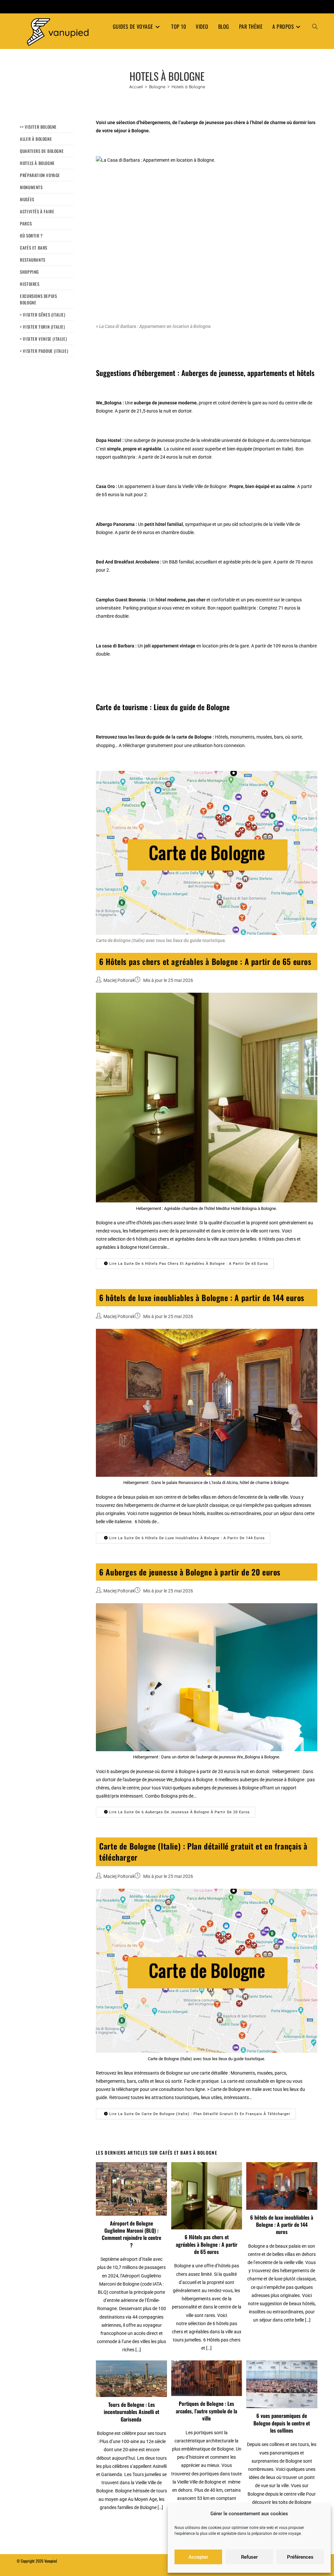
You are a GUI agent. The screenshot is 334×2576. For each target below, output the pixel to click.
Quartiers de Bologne (42, 151)
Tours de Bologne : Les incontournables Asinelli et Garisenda (131, 2412)
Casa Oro (105, 486)
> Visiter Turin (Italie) (42, 327)
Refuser (249, 2557)
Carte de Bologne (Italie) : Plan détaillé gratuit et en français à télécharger (203, 1851)
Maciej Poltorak (119, 980)
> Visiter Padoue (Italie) (44, 351)
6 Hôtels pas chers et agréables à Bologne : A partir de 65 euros (205, 961)
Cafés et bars (34, 248)
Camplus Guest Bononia (121, 600)
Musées (27, 199)
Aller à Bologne (36, 139)
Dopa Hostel (109, 440)
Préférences (300, 2557)
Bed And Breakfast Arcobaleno (128, 562)
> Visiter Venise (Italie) (43, 339)
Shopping (29, 272)
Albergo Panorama (115, 524)
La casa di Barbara (115, 646)
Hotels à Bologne (188, 87)
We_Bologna (109, 403)
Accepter (198, 2557)
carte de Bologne (194, 737)
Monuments (31, 187)
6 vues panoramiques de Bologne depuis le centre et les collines (282, 2423)
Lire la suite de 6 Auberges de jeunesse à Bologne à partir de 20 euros (179, 1812)
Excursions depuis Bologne (38, 299)
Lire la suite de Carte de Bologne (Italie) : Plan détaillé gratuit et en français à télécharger (199, 2114)
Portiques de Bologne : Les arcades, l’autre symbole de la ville (206, 2411)
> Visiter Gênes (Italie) (43, 315)
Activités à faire (37, 211)
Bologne (104, 411)
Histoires (30, 284)
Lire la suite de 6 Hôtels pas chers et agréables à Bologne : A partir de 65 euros (188, 1264)
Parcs (26, 223)
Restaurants (33, 260)
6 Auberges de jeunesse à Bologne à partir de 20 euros (190, 1572)
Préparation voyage (40, 175)
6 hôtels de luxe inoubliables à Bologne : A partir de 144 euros (202, 1297)
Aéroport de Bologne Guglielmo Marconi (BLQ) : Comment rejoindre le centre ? (131, 2234)
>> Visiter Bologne (38, 127)
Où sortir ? (31, 236)
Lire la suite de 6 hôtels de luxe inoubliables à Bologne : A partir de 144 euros (186, 1538)
